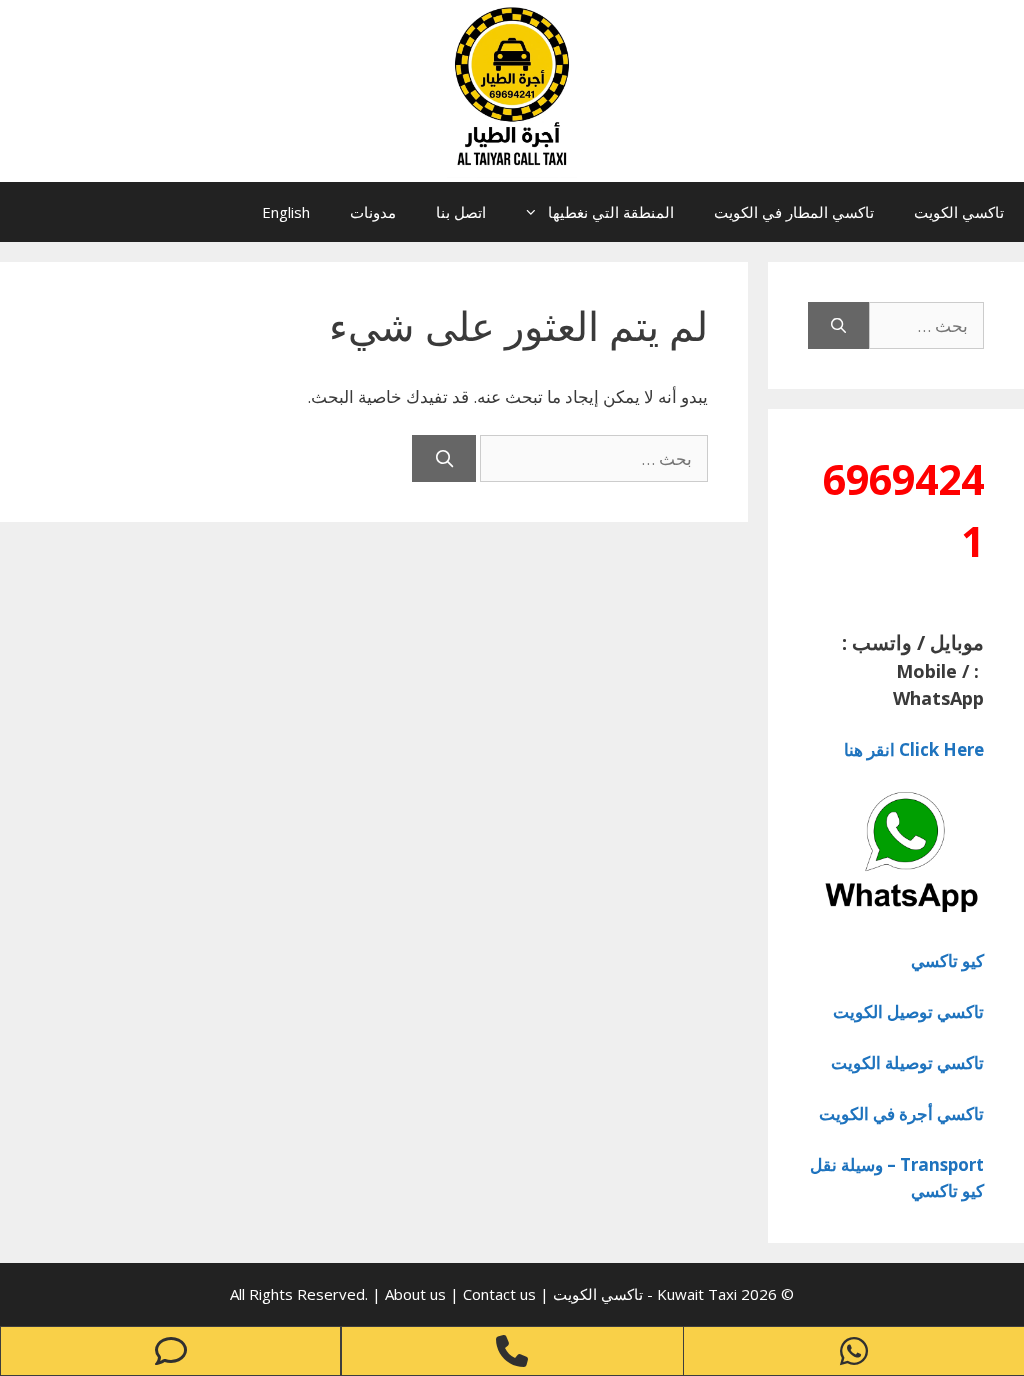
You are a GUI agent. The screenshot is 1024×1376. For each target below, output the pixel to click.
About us (417, 1294)
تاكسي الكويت (959, 212)
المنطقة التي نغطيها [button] (611, 212)
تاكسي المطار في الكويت (794, 212)
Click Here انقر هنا (914, 749)
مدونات (373, 212)
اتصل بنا (461, 212)
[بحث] (444, 459)
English (286, 212)
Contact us (499, 1294)
